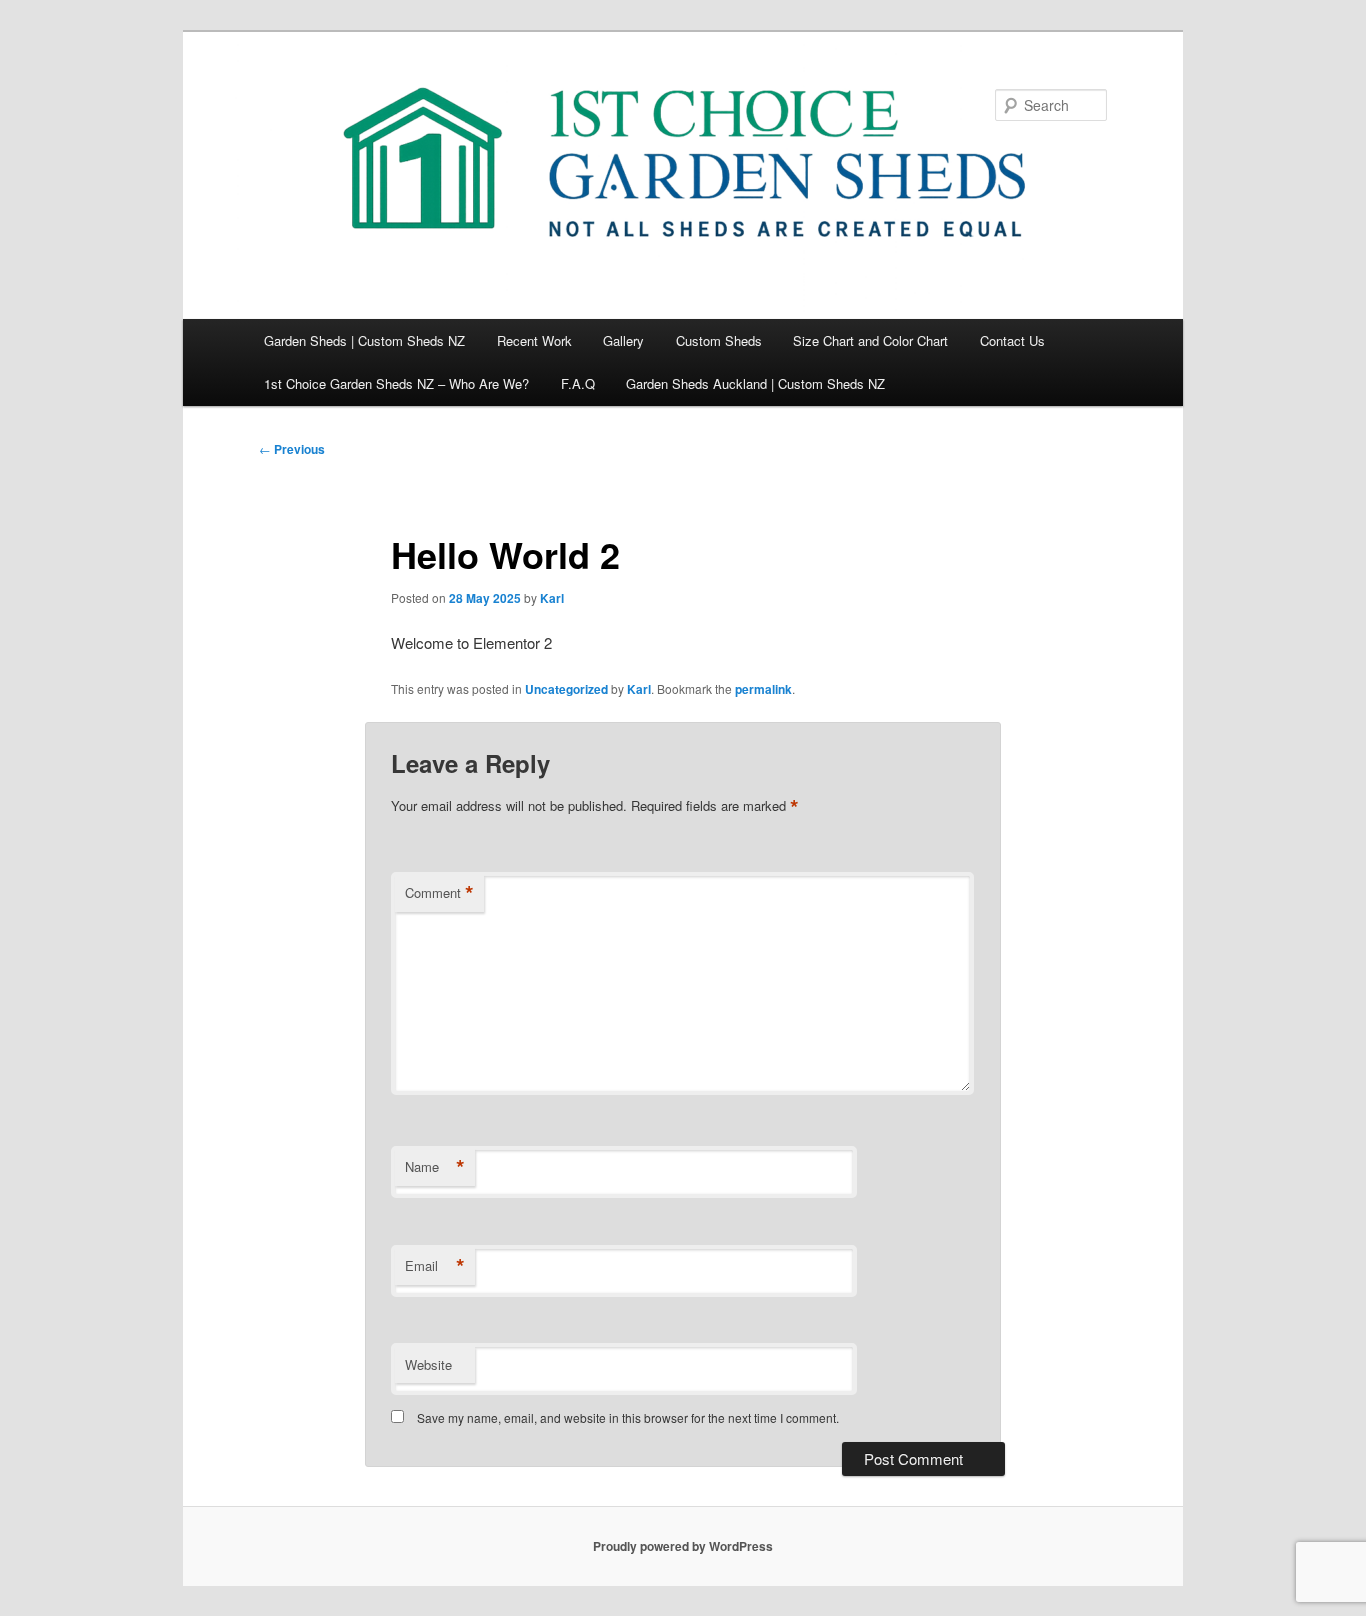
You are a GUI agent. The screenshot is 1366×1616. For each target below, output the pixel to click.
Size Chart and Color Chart (870, 340)
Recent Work (534, 340)
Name (435, 1167)
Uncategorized (566, 689)
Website (428, 1364)
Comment (439, 893)
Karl (552, 598)
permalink (763, 689)
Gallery (623, 340)
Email (435, 1266)
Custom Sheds (719, 340)
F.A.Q (578, 383)
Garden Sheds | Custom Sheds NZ (364, 340)
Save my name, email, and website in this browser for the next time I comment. (628, 1417)
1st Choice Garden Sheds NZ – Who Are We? (396, 383)
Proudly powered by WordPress (683, 1546)
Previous (292, 449)
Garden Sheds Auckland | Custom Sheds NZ (755, 383)
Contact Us (1012, 340)
